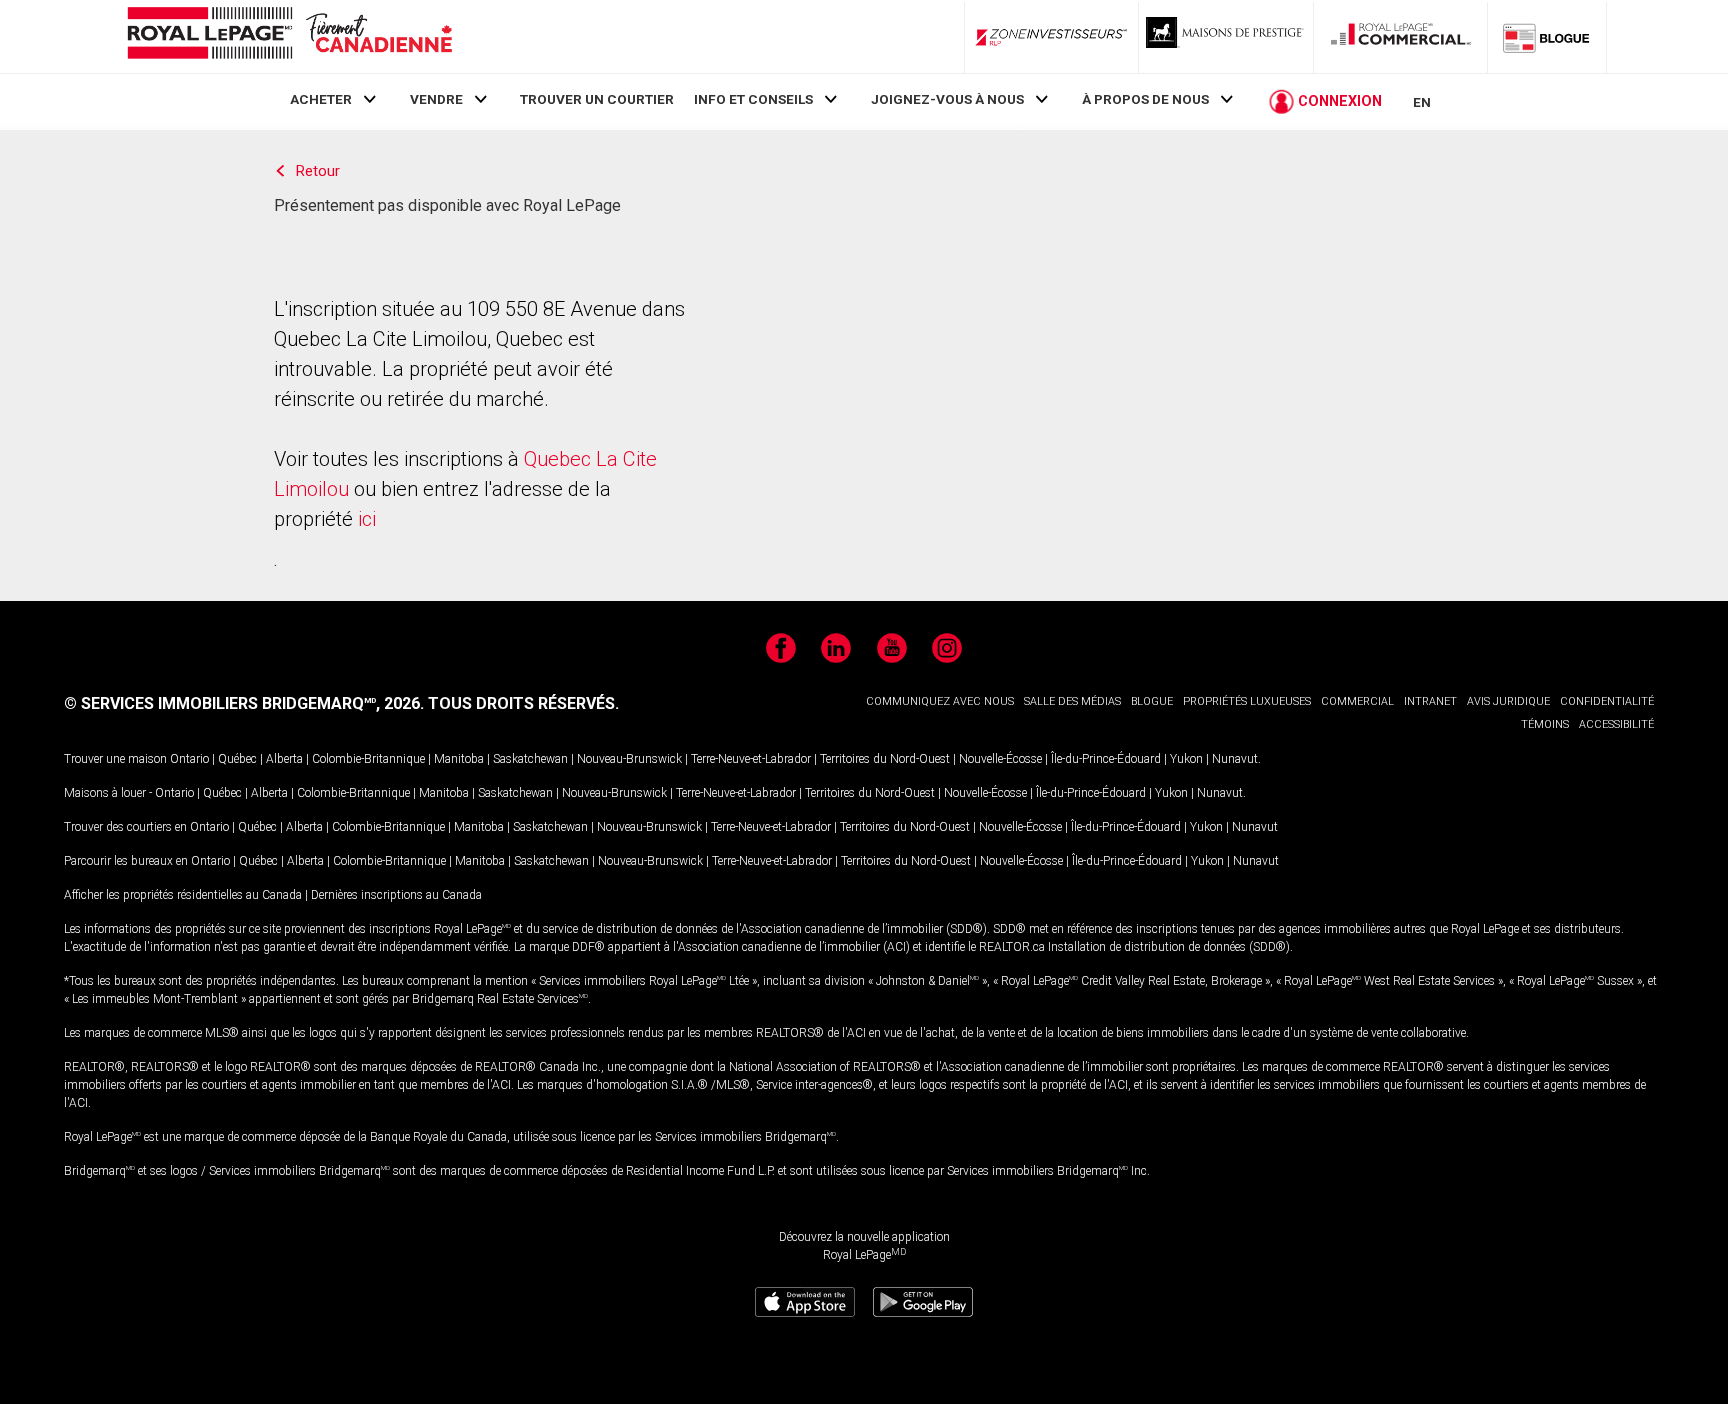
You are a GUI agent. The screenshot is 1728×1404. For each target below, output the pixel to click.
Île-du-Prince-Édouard (1106, 759)
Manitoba (459, 759)
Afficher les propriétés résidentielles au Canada (183, 895)
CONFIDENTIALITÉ (1607, 701)
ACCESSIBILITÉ (1616, 724)
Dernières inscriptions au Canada (396, 895)
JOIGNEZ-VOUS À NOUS (947, 99)
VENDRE (436, 99)
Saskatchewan (530, 759)
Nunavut (1235, 759)
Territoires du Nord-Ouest (885, 759)
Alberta (284, 759)
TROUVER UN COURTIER (597, 99)
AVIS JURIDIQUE (1508, 701)
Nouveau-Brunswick (629, 759)
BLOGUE (1152, 701)
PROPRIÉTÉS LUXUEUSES (1247, 701)
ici (367, 519)
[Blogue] (1547, 37)
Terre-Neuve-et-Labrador (751, 759)
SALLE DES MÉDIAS (1072, 701)
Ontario (189, 759)
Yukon (1186, 759)
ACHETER (321, 99)
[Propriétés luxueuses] (1226, 37)
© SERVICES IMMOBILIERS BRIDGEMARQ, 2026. (244, 703)
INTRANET (1430, 701)
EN (1422, 102)
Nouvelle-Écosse (1000, 759)
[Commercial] (1401, 37)
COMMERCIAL (1357, 701)
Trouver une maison (115, 759)
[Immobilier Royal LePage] (289, 36)
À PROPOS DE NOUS (1145, 99)
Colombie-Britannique (368, 759)
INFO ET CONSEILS (753, 99)
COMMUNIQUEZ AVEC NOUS (940, 701)
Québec (237, 759)
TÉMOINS (1545, 724)
